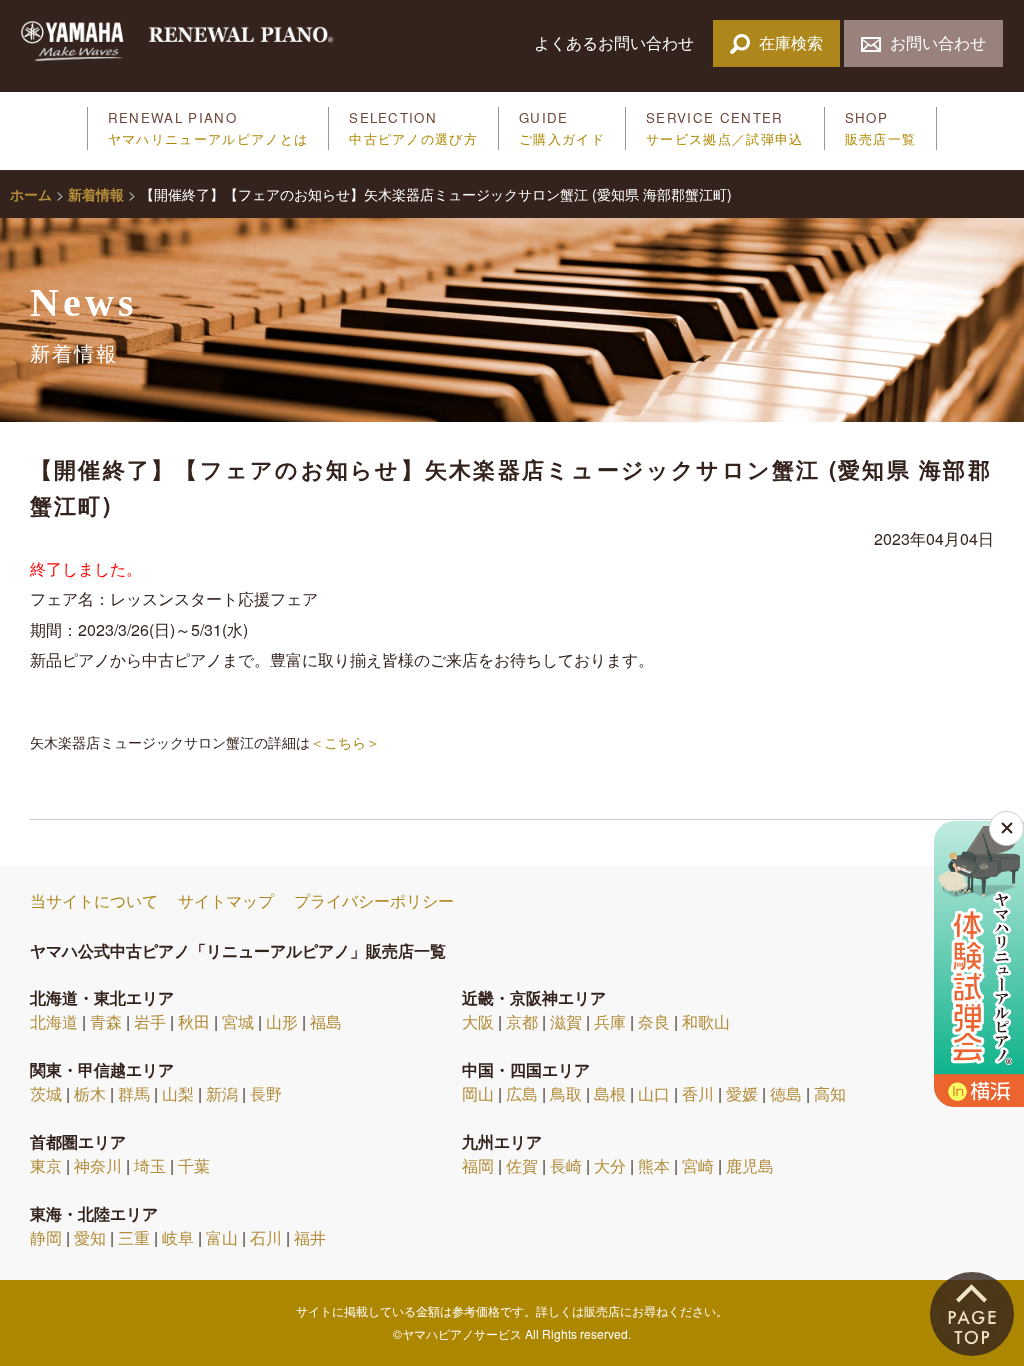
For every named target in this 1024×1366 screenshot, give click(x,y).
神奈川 (98, 1165)
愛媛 (742, 1093)
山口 (654, 1093)
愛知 (90, 1237)
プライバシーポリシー (374, 900)
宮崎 (698, 1165)
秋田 (194, 1021)
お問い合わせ (938, 42)
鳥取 (566, 1093)
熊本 (654, 1165)
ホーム (31, 194)
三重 (134, 1237)
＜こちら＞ (345, 742)
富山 (222, 1237)
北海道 (54, 1021)
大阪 (478, 1021)
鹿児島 (750, 1165)
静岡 (46, 1237)
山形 (282, 1021)
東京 (46, 1165)
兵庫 (610, 1021)
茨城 (46, 1093)
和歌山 (706, 1021)
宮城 (238, 1021)
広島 (522, 1093)
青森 (106, 1021)
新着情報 (96, 194)
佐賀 (522, 1165)
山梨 (178, 1093)
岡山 (478, 1093)
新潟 (222, 1093)
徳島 (786, 1093)
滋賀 (566, 1021)
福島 (326, 1021)
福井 (310, 1237)
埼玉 (150, 1165)
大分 (610, 1165)
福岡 (478, 1165)
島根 (610, 1093)
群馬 (134, 1093)
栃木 (90, 1093)
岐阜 (178, 1237)
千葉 (194, 1165)
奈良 (654, 1021)
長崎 (566, 1165)
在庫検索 (791, 42)
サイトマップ (226, 900)
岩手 (150, 1021)
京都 (522, 1021)
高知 (830, 1093)
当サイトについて (94, 900)
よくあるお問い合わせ (616, 42)
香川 (698, 1093)
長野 (266, 1093)
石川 (266, 1237)
